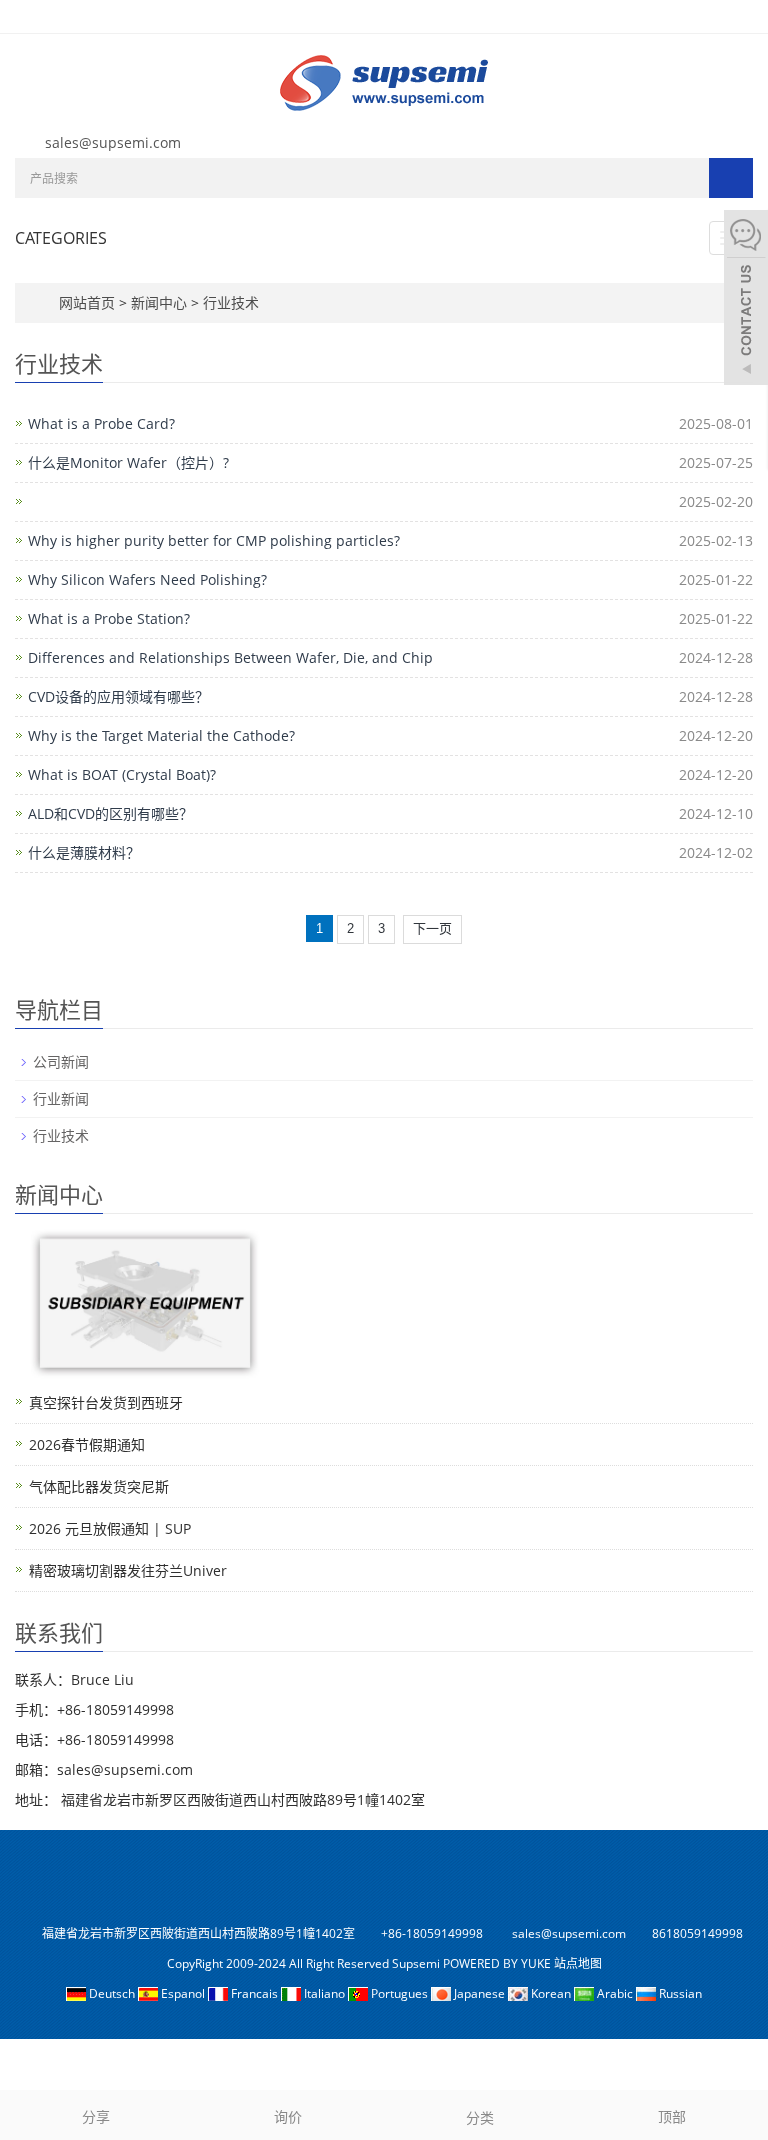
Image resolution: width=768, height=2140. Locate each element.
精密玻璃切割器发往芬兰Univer (128, 1570)
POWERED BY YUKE (498, 1963)
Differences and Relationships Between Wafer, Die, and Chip (230, 657)
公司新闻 (61, 1061)
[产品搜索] (731, 178)
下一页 (432, 928)
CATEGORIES (61, 238)
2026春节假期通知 (87, 1444)
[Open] (746, 300)
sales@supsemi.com (113, 142)
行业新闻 (61, 1098)
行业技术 (229, 302)
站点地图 (578, 1963)
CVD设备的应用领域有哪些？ (118, 696)
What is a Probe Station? (109, 618)
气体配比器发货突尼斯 (99, 1486)
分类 (480, 2117)
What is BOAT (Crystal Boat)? (122, 774)
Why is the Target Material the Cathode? (161, 735)
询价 (288, 2116)
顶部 (672, 2116)
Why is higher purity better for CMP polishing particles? (214, 540)
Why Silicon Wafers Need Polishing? (147, 579)
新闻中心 (161, 302)
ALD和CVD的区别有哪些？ (110, 813)
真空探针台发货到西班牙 (106, 1402)
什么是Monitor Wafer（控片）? (128, 462)
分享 (96, 2116)
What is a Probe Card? (101, 423)
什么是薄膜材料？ (84, 852)
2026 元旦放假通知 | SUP (110, 1528)
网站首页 (87, 302)
